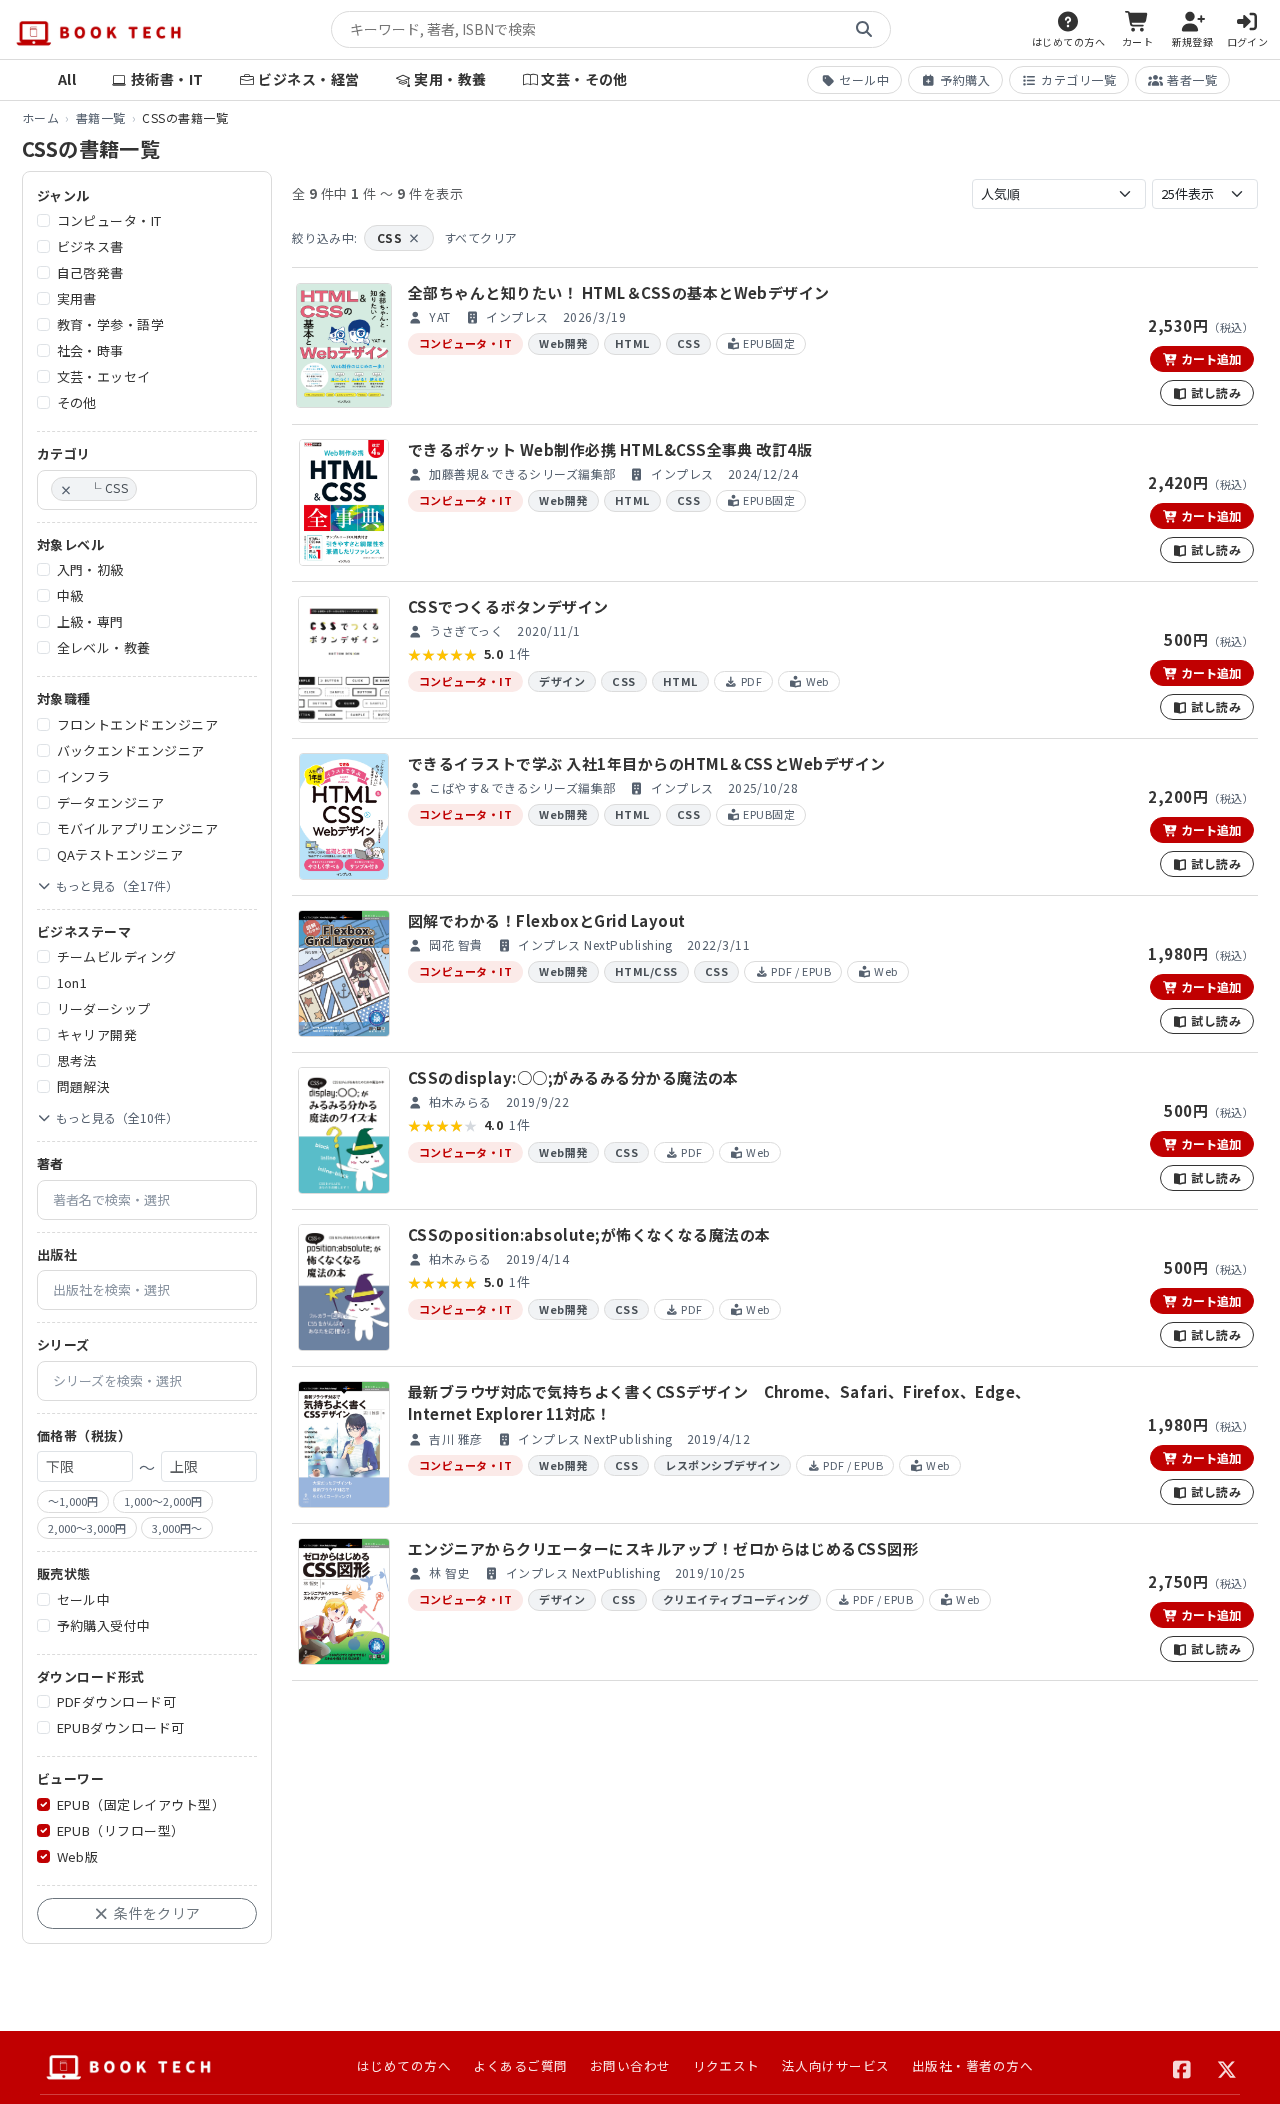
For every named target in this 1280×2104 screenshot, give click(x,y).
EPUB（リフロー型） (121, 1830)
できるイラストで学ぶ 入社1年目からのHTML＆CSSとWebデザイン (647, 763)
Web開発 (563, 343)
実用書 (77, 299)
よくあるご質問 (520, 2065)
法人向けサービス (836, 2065)
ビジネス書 (90, 247)
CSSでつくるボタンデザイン (508, 606)
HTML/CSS (646, 971)
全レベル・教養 (104, 648)
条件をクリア (156, 1913)
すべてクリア (481, 237)
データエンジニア (111, 802)
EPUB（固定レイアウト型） (141, 1804)
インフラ (84, 776)
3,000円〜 (177, 1528)
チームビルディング (117, 957)
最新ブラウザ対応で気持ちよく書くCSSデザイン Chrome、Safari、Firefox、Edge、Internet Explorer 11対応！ (719, 1403)
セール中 (864, 79)
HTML (632, 343)
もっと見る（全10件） (117, 1118)
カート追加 (1209, 358)
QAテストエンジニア (120, 854)
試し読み (1214, 392)
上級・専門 (90, 622)
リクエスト (726, 2065)
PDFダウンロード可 (117, 1702)
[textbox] (147, 490)
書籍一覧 (101, 117)
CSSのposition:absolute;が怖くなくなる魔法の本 (589, 1234)
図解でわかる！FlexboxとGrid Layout (546, 920)
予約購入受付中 (104, 1625)
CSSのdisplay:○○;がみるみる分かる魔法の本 (573, 1077)
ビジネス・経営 (308, 79)
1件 (519, 654)
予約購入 (965, 79)
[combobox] (147, 490)
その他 (77, 403)
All (67, 79)
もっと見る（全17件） (117, 885)
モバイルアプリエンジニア (138, 828)
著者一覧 (1192, 79)
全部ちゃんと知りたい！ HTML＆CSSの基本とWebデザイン (619, 292)
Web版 (78, 1856)
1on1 (72, 983)
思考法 (77, 1061)
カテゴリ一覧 (1078, 79)
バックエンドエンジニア (131, 750)
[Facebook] (1182, 2067)
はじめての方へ (404, 2065)
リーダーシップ (104, 1009)
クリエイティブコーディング (736, 1599)
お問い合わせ (630, 2065)
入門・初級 (90, 570)
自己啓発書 (90, 273)
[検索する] (864, 30)
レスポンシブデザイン (722, 1465)
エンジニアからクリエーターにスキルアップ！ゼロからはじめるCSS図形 (663, 1548)
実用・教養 (450, 79)
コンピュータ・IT (109, 221)
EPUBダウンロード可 (121, 1728)
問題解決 (84, 1087)
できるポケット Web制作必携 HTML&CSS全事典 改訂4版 (610, 449)
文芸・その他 (584, 79)
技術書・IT (167, 79)
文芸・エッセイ (104, 377)
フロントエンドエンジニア (138, 724)
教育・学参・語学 (111, 325)
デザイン (562, 681)
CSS (399, 237)
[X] (1227, 2067)
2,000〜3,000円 (87, 1528)
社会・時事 (90, 351)
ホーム (40, 117)
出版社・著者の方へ (972, 2065)
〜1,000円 (73, 1502)
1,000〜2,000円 (163, 1502)
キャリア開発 (97, 1035)
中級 (70, 596)
